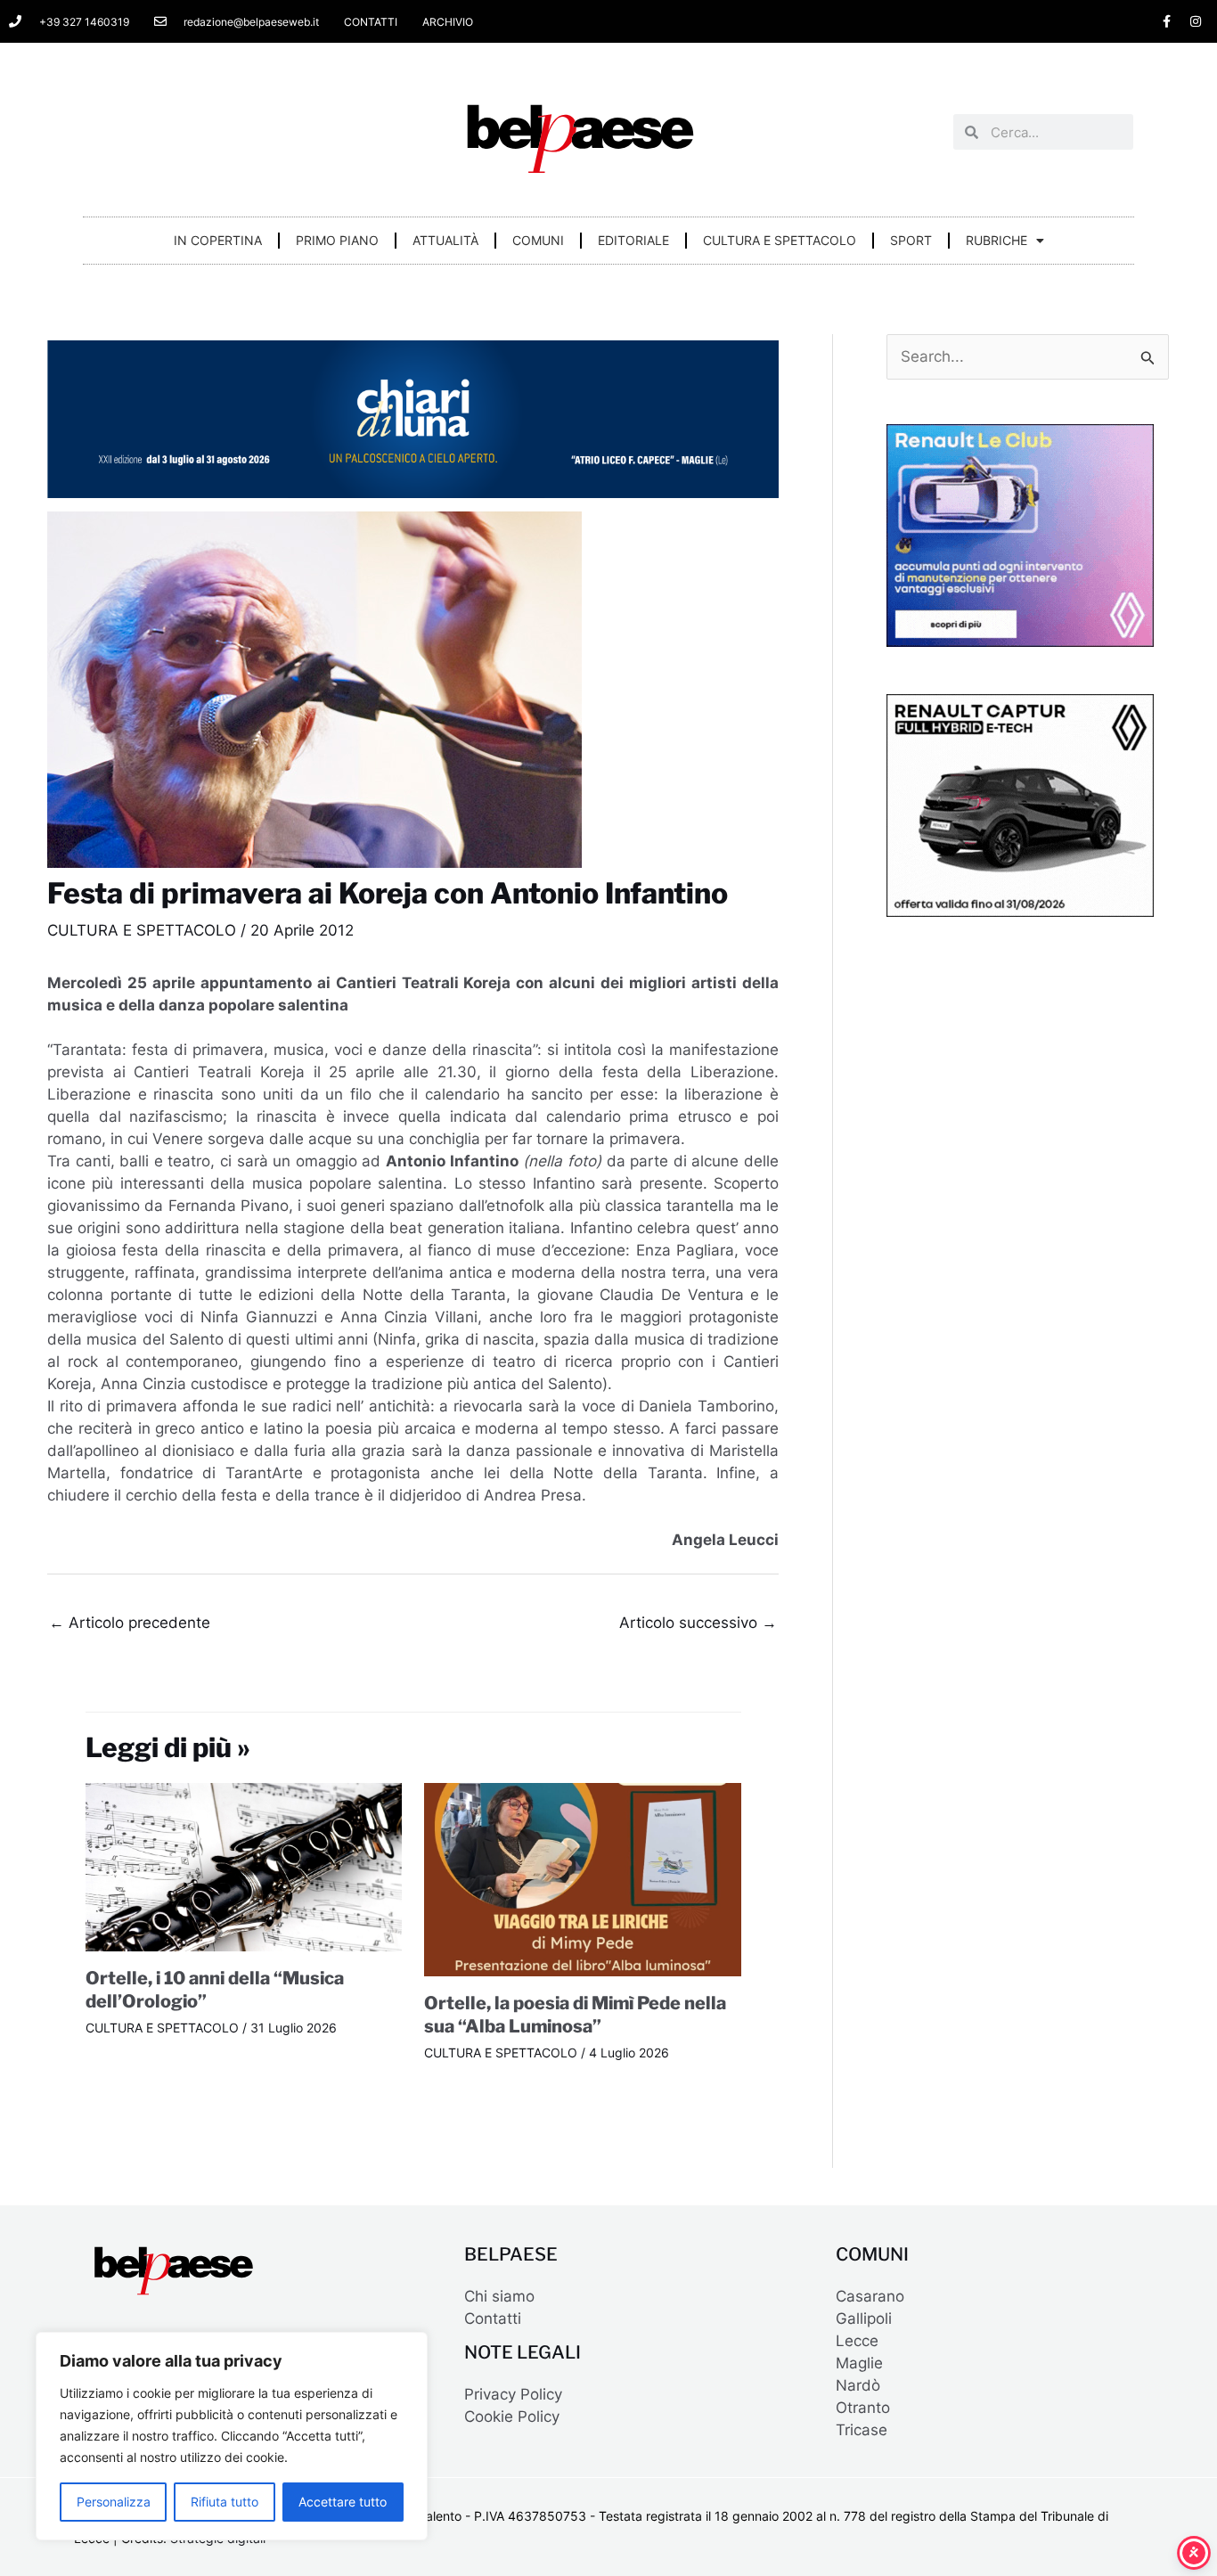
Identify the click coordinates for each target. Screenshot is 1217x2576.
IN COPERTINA (218, 240)
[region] (232, 2436)
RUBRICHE (996, 240)
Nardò (858, 2385)
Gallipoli (864, 2318)
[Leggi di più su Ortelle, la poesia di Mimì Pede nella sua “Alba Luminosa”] (583, 1878)
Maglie (859, 2363)
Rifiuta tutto (225, 2502)
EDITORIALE (633, 240)
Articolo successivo (698, 1623)
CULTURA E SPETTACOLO (780, 240)
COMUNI (538, 240)
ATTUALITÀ (445, 240)
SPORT (911, 240)
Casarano (870, 2296)
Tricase (862, 2430)
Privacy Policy (513, 2394)
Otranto (863, 2408)
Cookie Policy (512, 2417)
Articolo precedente (130, 1623)
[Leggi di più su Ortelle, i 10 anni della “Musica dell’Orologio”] (244, 1866)
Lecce (857, 2341)
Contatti (493, 2318)
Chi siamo (499, 2296)
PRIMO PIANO (337, 240)
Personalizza (114, 2502)
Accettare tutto (343, 2502)
